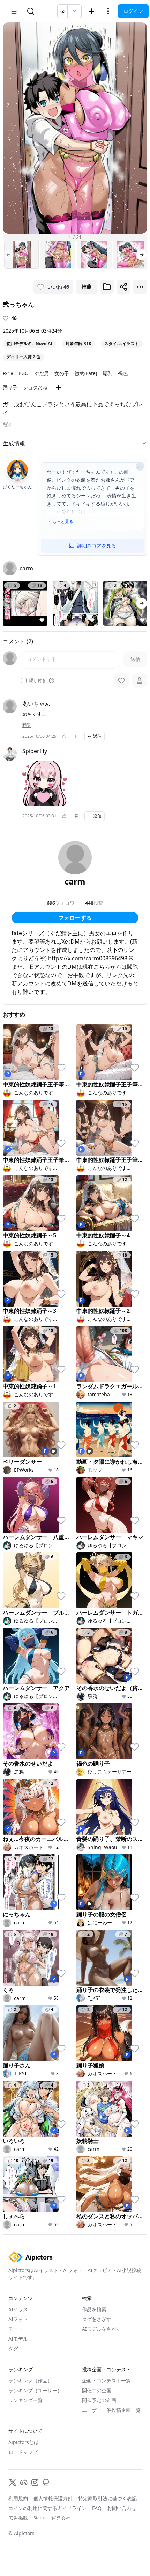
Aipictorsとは (24, 2442)
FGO (24, 373)
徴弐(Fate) (86, 373)
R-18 (8, 373)
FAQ (97, 2508)
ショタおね (35, 387)
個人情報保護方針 (53, 2498)
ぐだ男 (42, 373)
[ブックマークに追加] (107, 287)
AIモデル (18, 2339)
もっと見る (63, 522)
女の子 (62, 373)
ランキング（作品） (30, 2381)
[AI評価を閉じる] (140, 466)
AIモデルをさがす (102, 2329)
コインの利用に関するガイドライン (47, 2508)
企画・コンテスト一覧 (106, 2381)
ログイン (133, 11)
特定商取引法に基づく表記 (107, 2498)
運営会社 (61, 2518)
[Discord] (24, 2482)
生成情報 (14, 443)
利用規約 (18, 2498)
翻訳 (7, 424)
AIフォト (18, 2319)
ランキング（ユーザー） (35, 2390)
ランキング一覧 (25, 2400)
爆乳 (107, 373)
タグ (13, 2348)
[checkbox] (24, 681)
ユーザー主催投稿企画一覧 (111, 2410)
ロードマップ (23, 2452)
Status (40, 2518)
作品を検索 (94, 2309)
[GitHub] (46, 2482)
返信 (97, 736)
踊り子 (10, 387)
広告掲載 (18, 2518)
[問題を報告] (77, 736)
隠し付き (38, 681)
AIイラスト (21, 2309)
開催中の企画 (97, 2390)
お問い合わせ (122, 2508)
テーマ (16, 2329)
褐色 (123, 373)
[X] (13, 2482)
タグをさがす (97, 2319)
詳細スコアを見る (97, 545)
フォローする (75, 918)
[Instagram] (35, 2482)
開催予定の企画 (99, 2400)
